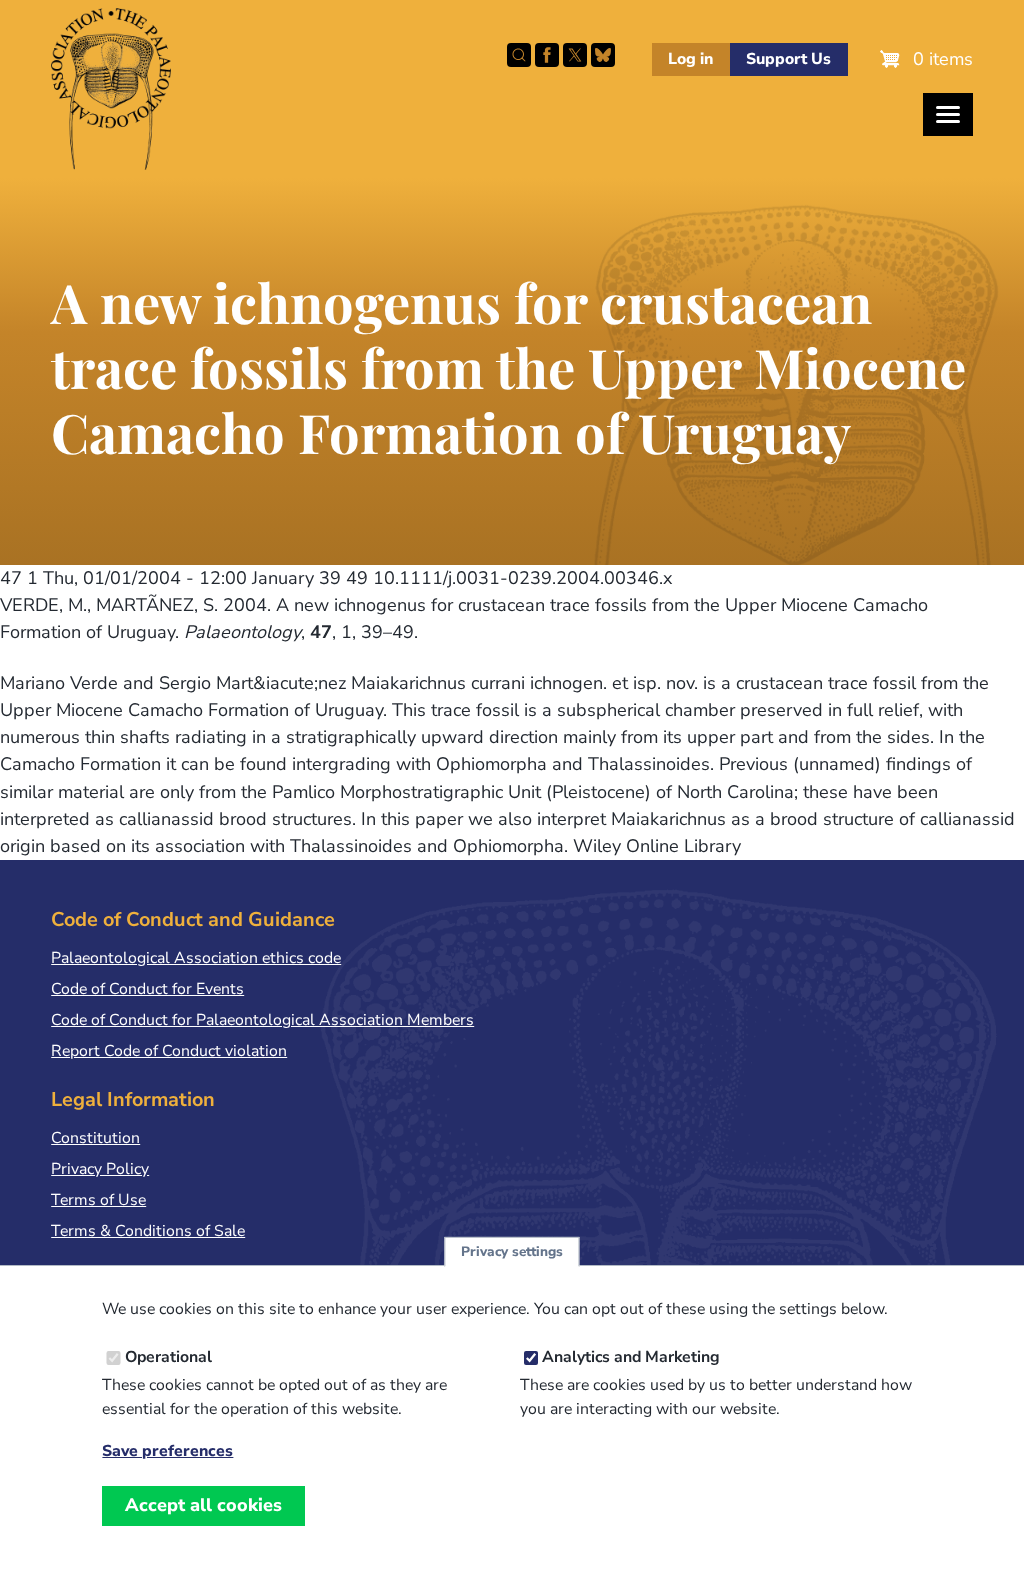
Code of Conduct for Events (147, 989)
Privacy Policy (100, 1169)
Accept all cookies (203, 1505)
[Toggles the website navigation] (948, 114)
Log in (690, 59)
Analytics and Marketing (631, 1357)
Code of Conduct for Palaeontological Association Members (262, 1020)
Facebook (547, 55)
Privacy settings (512, 1251)
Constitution (95, 1138)
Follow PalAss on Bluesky (603, 55)
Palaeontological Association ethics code (196, 958)
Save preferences (167, 1451)
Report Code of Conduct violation (169, 1051)
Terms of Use (98, 1200)
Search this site (519, 55)
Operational (168, 1357)
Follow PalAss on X (575, 55)
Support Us (788, 59)
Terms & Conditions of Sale (148, 1231)
